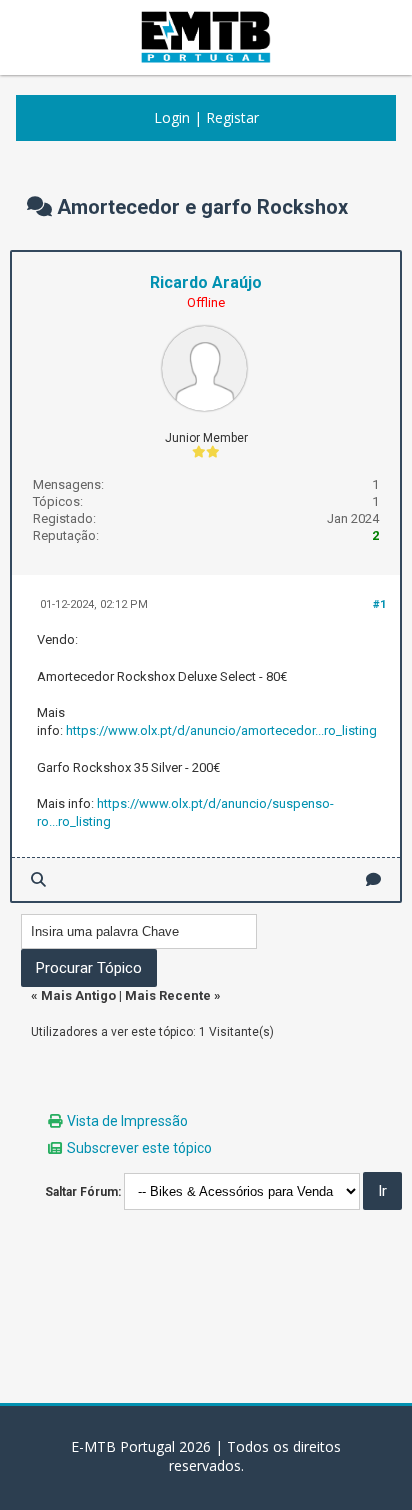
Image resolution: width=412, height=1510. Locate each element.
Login (172, 117)
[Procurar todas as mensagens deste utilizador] (38, 879)
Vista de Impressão (127, 1121)
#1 (379, 604)
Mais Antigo (78, 995)
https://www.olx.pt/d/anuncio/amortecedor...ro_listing (221, 730)
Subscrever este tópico (139, 1148)
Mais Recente (168, 995)
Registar (232, 117)
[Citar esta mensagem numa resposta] (373, 879)
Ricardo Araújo (206, 282)
